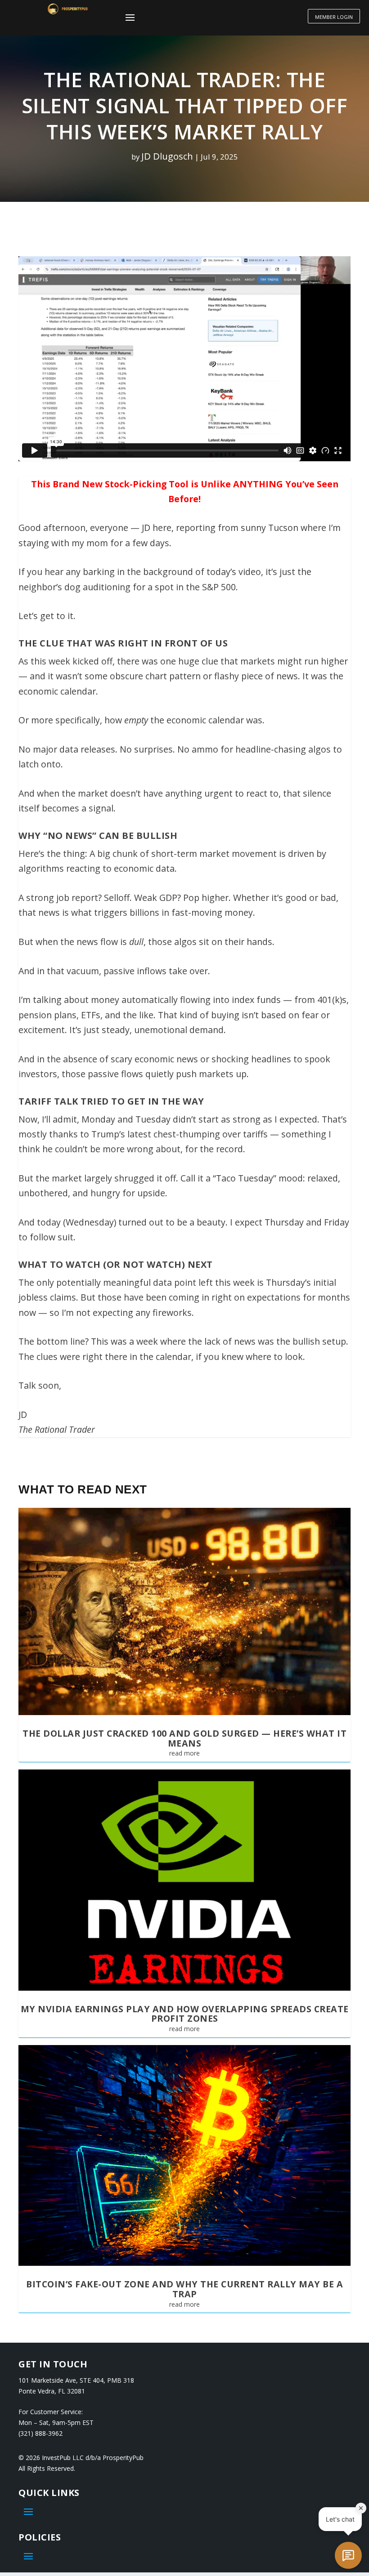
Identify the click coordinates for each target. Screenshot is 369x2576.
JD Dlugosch (167, 156)
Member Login (334, 17)
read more (184, 1753)
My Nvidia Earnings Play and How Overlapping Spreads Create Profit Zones (185, 2014)
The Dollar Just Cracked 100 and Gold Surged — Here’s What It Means (184, 1738)
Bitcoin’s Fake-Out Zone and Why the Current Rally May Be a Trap (184, 2289)
